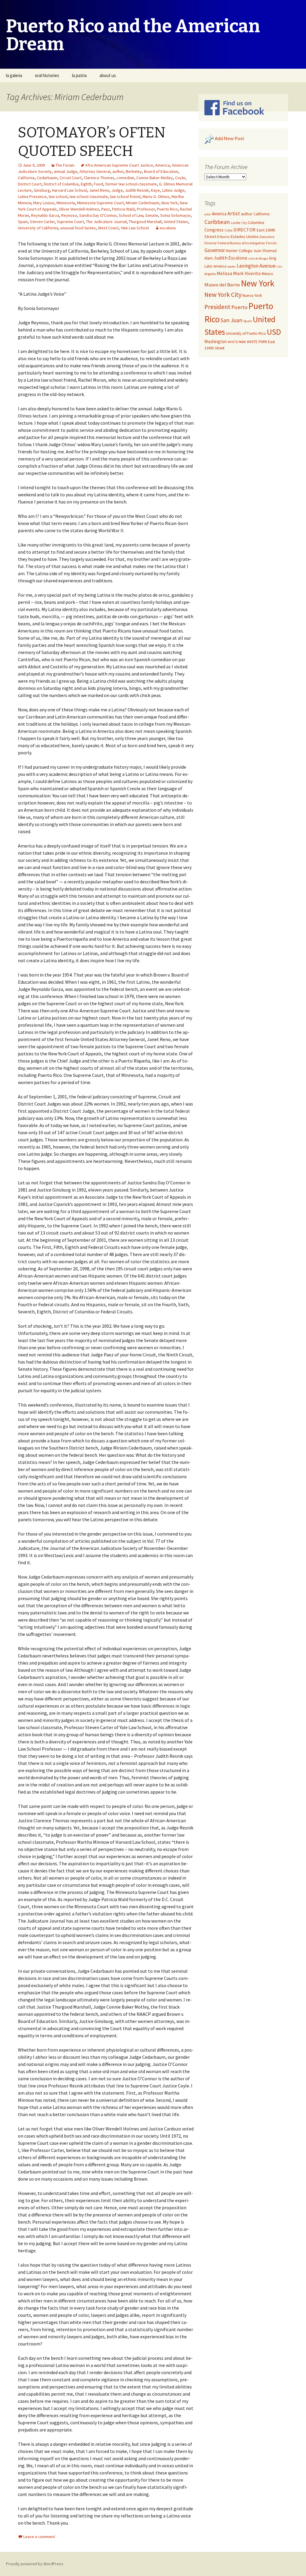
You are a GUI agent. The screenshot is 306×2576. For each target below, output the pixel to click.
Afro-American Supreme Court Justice (119, 165)
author (118, 171)
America (162, 165)
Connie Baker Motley (155, 178)
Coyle (180, 178)
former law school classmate (131, 184)
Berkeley (134, 171)
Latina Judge (173, 190)
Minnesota (66, 203)
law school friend (125, 196)
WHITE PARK (237, 342)
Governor (215, 250)
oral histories (47, 75)
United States (176, 222)
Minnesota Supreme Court (100, 203)
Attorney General (95, 171)
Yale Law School (135, 228)
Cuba (228, 230)
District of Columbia (61, 184)
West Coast (108, 228)
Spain (23, 222)
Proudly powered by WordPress (35, 2564)
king (273, 258)
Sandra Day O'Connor (98, 215)
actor (208, 214)
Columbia (256, 223)
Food (98, 184)
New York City (223, 294)
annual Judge (66, 171)
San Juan (231, 320)
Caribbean (217, 222)
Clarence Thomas (99, 178)
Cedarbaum (47, 178)
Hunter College (239, 251)
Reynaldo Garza (45, 215)
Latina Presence (32, 196)
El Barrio (223, 237)
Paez (106, 209)
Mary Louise (44, 203)
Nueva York (252, 295)
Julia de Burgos (258, 258)
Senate (152, 215)
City (244, 223)
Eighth (86, 184)
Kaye (155, 190)
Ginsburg (42, 190)
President (217, 307)
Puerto (239, 307)
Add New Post (230, 139)
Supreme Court (70, 222)
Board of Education (161, 171)
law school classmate (89, 196)
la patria (79, 75)
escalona (168, 228)
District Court (30, 184)
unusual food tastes (78, 228)
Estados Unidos (245, 237)
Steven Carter (42, 222)
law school (58, 196)
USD (274, 332)
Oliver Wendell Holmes (79, 209)
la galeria (14, 75)
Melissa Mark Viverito (239, 273)
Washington (216, 341)
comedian (125, 178)
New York (170, 203)
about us (108, 75)
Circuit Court (71, 178)
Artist (234, 214)
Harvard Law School (69, 190)
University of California (38, 228)
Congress (214, 230)
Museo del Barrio (222, 285)
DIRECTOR (244, 230)
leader (232, 267)
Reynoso (69, 215)
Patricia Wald (123, 209)
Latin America (215, 266)
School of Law (131, 215)
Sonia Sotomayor (175, 215)
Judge (117, 190)
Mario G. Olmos (156, 196)
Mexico (267, 274)
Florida (271, 243)
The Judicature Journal (106, 222)
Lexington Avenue (256, 266)
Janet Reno (99, 190)
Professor (146, 209)
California (26, 178)
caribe (235, 223)
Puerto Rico (167, 209)
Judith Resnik (137, 190)
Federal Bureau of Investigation (241, 243)
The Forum (65, 165)
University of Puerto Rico (246, 333)
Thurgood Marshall (145, 222)
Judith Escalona (230, 258)
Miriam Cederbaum (143, 203)
